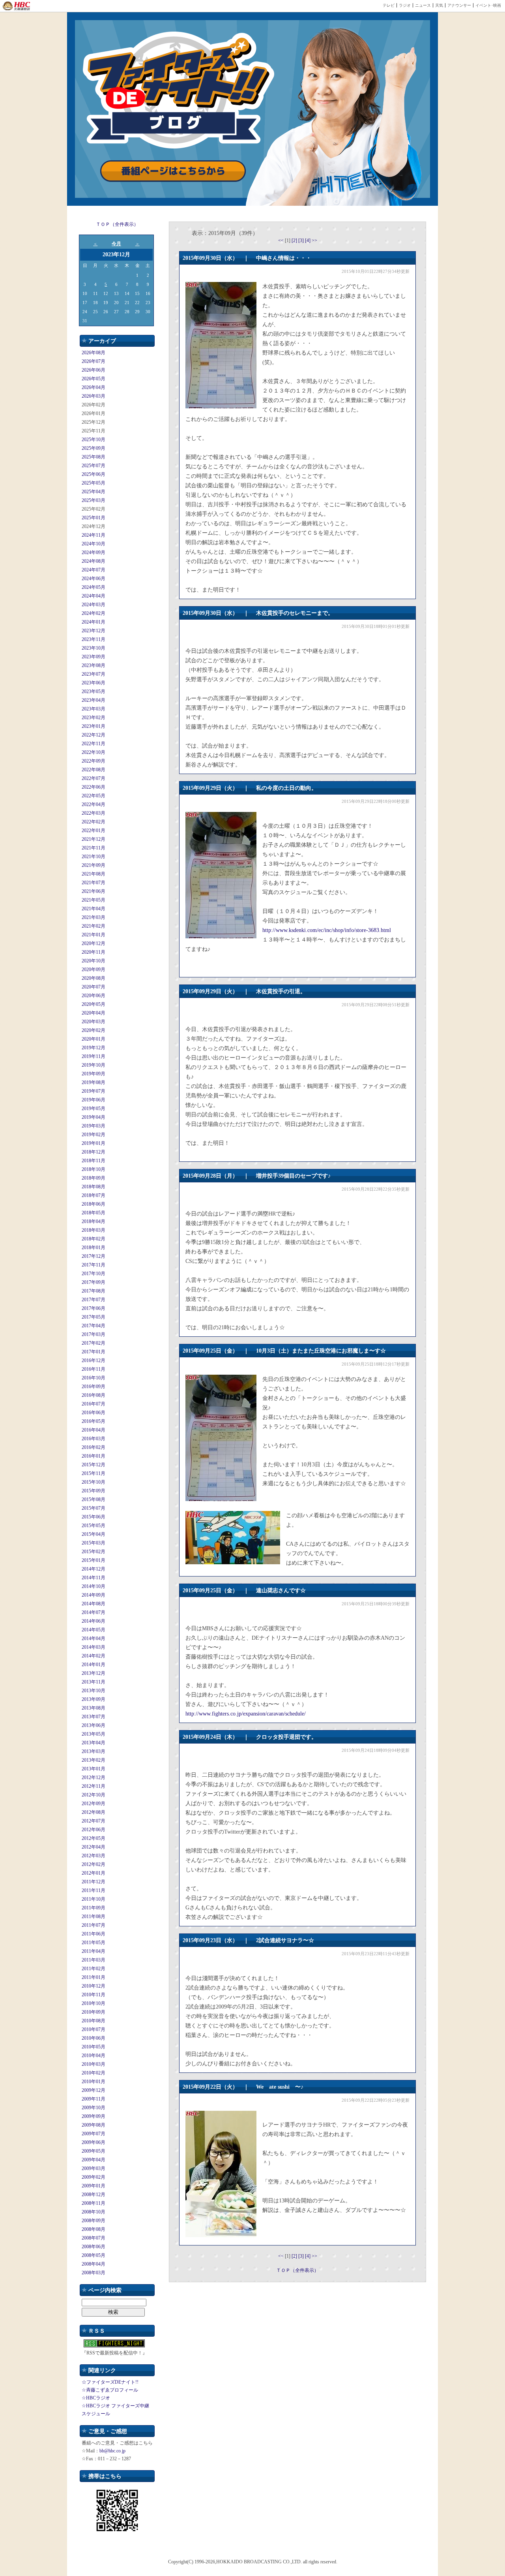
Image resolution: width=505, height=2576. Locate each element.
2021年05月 (94, 900)
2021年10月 (94, 857)
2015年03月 (94, 1543)
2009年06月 (94, 2142)
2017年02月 (94, 1343)
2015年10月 (94, 1482)
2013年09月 (94, 1699)
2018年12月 (94, 1152)
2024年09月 (94, 552)
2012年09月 (94, 1804)
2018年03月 (94, 1230)
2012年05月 (94, 1838)
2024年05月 (94, 587)
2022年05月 (94, 796)
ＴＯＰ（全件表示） (117, 224)
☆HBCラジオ (96, 2398)
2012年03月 (94, 1856)
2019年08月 (94, 1082)
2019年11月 (94, 1056)
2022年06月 (94, 787)
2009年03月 (94, 2168)
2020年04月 (94, 1013)
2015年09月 (94, 1491)
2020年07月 (94, 987)
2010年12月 (94, 1986)
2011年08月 (94, 1916)
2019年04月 (94, 1117)
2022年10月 (94, 752)
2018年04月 (94, 1221)
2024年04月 (94, 596)
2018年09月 (94, 1178)
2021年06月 (94, 891)
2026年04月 (94, 387)
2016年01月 (94, 1456)
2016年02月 (94, 1447)
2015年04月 (94, 1534)
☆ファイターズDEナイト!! (110, 2382)
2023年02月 (94, 718)
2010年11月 (94, 1995)
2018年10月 (94, 1169)
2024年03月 (94, 605)
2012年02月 (94, 1864)
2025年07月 (94, 466)
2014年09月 (94, 1595)
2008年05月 (94, 2255)
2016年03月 (94, 1439)
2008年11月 (94, 2203)
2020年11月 (94, 952)
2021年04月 (94, 909)
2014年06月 (94, 1621)
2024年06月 (94, 579)
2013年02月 (94, 1760)
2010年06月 (94, 2038)
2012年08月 (94, 1812)
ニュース (423, 5)
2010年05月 (94, 2047)
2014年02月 (94, 1656)
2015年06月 (94, 1517)
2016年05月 (94, 1421)
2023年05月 (94, 691)
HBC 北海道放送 (17, 6)
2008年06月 (94, 2247)
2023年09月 (94, 657)
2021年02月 (94, 926)
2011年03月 (94, 1960)
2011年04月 (94, 1951)
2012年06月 (94, 1830)
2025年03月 (94, 500)
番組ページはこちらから (173, 171)
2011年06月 (94, 1934)
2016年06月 (94, 1413)
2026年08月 (94, 353)
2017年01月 (94, 1352)
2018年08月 (94, 1187)
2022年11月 (94, 744)
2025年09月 (94, 448)
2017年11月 (94, 1265)
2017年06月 (94, 1308)
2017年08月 (94, 1291)
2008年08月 (94, 2229)
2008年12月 (94, 2195)
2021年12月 (94, 839)
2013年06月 (94, 1725)
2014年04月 (94, 1638)
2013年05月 (94, 1734)
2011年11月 (94, 1890)
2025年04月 (94, 492)
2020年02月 (94, 1030)
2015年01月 (94, 1560)
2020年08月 (94, 978)
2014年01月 (94, 1665)
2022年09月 (94, 761)
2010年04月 (94, 2056)
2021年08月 (94, 874)
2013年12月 (94, 1673)
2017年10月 (94, 1274)
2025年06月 (94, 474)
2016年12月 (94, 1360)
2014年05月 (94, 1630)
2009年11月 (94, 2099)
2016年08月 (94, 1395)
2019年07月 (94, 1091)
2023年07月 (94, 674)
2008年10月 (94, 2212)
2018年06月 (94, 1204)
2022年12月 (94, 735)
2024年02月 (94, 613)
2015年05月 (94, 1526)
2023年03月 (94, 709)
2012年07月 (94, 1821)
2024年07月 (94, 570)
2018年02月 (94, 1239)
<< (281, 241)
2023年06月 (94, 683)
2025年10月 (94, 440)
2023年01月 (94, 726)
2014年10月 (94, 1586)
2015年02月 (94, 1552)
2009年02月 (94, 2177)
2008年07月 (94, 2238)
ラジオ (405, 5)
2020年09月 (94, 970)
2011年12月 (94, 1882)
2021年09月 (94, 865)
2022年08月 (94, 770)
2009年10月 (94, 2108)
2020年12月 (94, 943)
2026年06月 (94, 370)
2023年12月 (94, 631)
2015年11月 (94, 1473)
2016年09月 (94, 1387)
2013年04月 (94, 1743)
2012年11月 (94, 1786)
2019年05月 (94, 1109)
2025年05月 (94, 483)
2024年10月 (94, 544)
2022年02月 (94, 822)
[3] (302, 241)
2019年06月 (94, 1100)
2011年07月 (94, 1925)
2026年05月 (94, 379)
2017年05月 (94, 1317)
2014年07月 (94, 1612)
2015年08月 (94, 1499)
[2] (295, 241)
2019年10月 (94, 1065)
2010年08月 (94, 2021)
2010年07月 (94, 2029)
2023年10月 (94, 648)
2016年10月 (94, 1378)
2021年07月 (94, 883)
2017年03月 (94, 1334)
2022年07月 (94, 778)
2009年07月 (94, 2134)
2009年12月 (94, 2090)
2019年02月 (94, 1135)
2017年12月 (94, 1256)
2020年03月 (94, 1022)
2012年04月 (94, 1847)
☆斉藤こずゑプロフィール (110, 2390)
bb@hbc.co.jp (112, 2451)
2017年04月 (94, 1326)
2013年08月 (94, 1708)
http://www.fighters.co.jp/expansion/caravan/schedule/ (246, 1714)
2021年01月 (94, 935)
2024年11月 (94, 535)
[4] (308, 241)
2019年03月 (94, 1126)
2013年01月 (94, 1769)
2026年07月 (94, 361)
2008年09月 (94, 2221)
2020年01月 (94, 1039)
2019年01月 (94, 1143)
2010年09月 (94, 2012)
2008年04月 (94, 2264)
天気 (439, 5)
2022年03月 (94, 813)
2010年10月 (94, 2003)
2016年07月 (94, 1404)
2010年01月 (94, 2082)
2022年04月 (94, 804)
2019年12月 (94, 1048)
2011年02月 (94, 1969)
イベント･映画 (488, 5)
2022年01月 (94, 830)
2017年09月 (94, 1282)
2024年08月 (94, 561)
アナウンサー (459, 5)
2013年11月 (94, 1682)
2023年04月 (94, 700)
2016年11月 (94, 1369)
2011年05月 (94, 1943)
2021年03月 (94, 917)
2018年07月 (94, 1195)
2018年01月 (94, 1248)
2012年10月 (94, 1795)
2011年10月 (94, 1899)
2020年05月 (94, 1004)
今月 (116, 244)
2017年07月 (94, 1300)
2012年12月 (94, 1777)
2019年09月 (94, 1074)
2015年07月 (94, 1508)
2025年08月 (94, 457)
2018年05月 (94, 1213)
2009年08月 (94, 2125)
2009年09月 (94, 2116)
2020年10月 (94, 961)
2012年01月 (94, 1873)
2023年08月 (94, 665)
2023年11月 (94, 639)
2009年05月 (94, 2151)
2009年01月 (94, 2186)
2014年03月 (94, 1647)
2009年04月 (94, 2160)
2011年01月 (94, 1977)
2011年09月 (94, 1908)
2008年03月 (94, 2273)
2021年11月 (94, 848)
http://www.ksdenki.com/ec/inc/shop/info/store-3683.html (327, 930)
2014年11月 (94, 1578)
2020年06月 (94, 996)
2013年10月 (94, 1691)
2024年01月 (94, 622)
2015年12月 (94, 1465)
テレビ (389, 5)
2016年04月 (94, 1430)
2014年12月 (94, 1569)
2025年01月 (94, 518)
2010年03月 (94, 2064)
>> (314, 241)
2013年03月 (94, 1751)
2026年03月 (94, 396)
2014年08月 (94, 1604)
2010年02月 (94, 2073)
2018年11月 (94, 1161)
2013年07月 (94, 1717)
